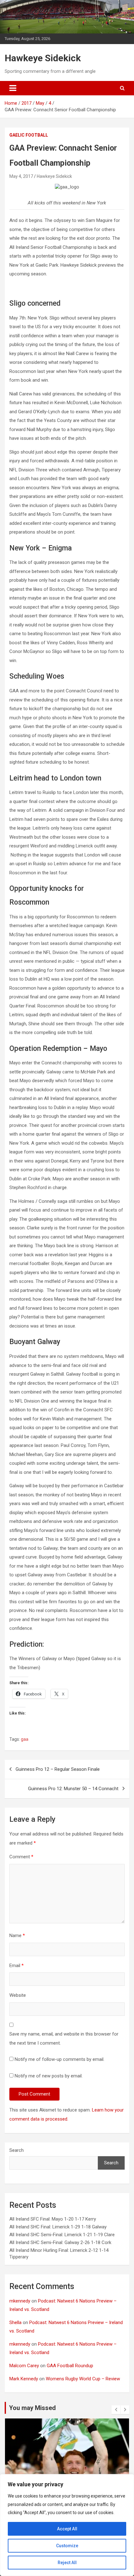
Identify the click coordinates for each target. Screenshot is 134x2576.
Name (17, 1936)
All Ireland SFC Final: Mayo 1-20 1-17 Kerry (53, 2219)
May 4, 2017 (21, 176)
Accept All (67, 2529)
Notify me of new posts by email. (49, 2076)
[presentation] (116, 2410)
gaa (25, 1739)
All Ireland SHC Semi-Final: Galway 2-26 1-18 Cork (60, 2242)
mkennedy (20, 2301)
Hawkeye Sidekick (43, 58)
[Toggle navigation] (13, 88)
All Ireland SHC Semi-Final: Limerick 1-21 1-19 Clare (62, 2235)
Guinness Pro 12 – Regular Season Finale (58, 1769)
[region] (67, 2525)
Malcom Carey (24, 2366)
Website (18, 1995)
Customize (67, 2546)
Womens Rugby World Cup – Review (83, 2379)
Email (17, 1966)
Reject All (67, 2563)
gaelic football (29, 135)
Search (17, 2150)
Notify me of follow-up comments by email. (60, 2059)
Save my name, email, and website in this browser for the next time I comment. (64, 2039)
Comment (21, 1857)
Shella (15, 2322)
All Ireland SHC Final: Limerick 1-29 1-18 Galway (58, 2227)
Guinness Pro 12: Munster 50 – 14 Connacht (73, 1789)
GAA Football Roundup (70, 2366)
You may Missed (32, 2408)
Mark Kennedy (24, 2379)
